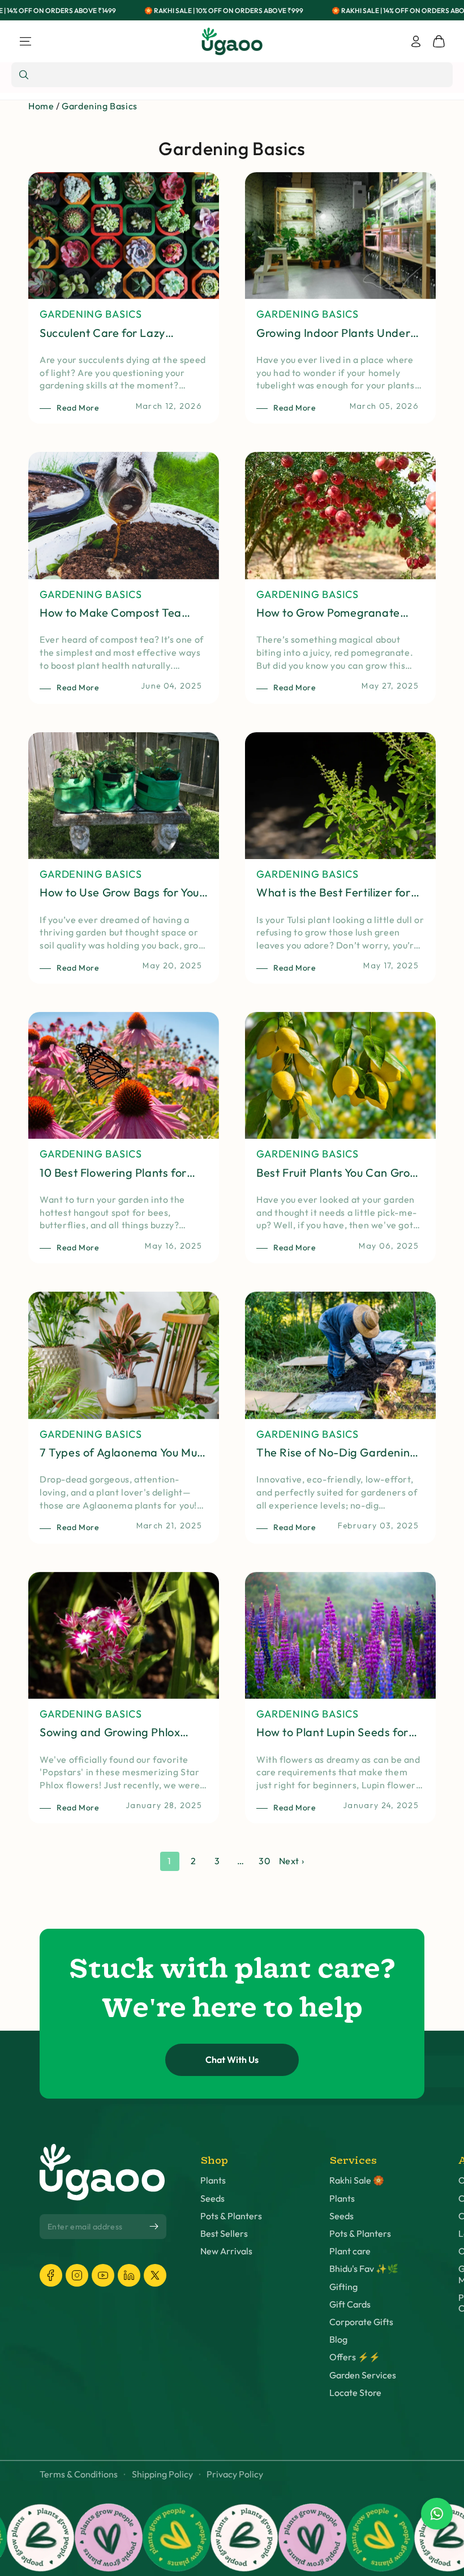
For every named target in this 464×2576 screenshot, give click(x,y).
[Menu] (25, 41)
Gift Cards (350, 2304)
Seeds (212, 2199)
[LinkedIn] (129, 2275)
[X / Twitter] (155, 2275)
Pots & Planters (231, 2216)
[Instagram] (77, 2275)
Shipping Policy (162, 2474)
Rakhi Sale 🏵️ (357, 2180)
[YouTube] (103, 2275)
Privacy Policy (235, 2474)
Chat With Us (232, 2060)
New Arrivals (226, 2251)
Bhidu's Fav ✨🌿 (364, 2269)
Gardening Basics (100, 106)
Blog (338, 2340)
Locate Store (355, 2393)
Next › (292, 1861)
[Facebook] (51, 2275)
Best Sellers (224, 2234)
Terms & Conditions (79, 2474)
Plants (213, 2180)
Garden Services (363, 2375)
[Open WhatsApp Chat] (437, 2514)
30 (265, 1861)
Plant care (350, 2251)
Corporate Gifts (361, 2322)
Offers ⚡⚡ (355, 2357)
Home (41, 106)
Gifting (343, 2287)
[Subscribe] (154, 2226)
